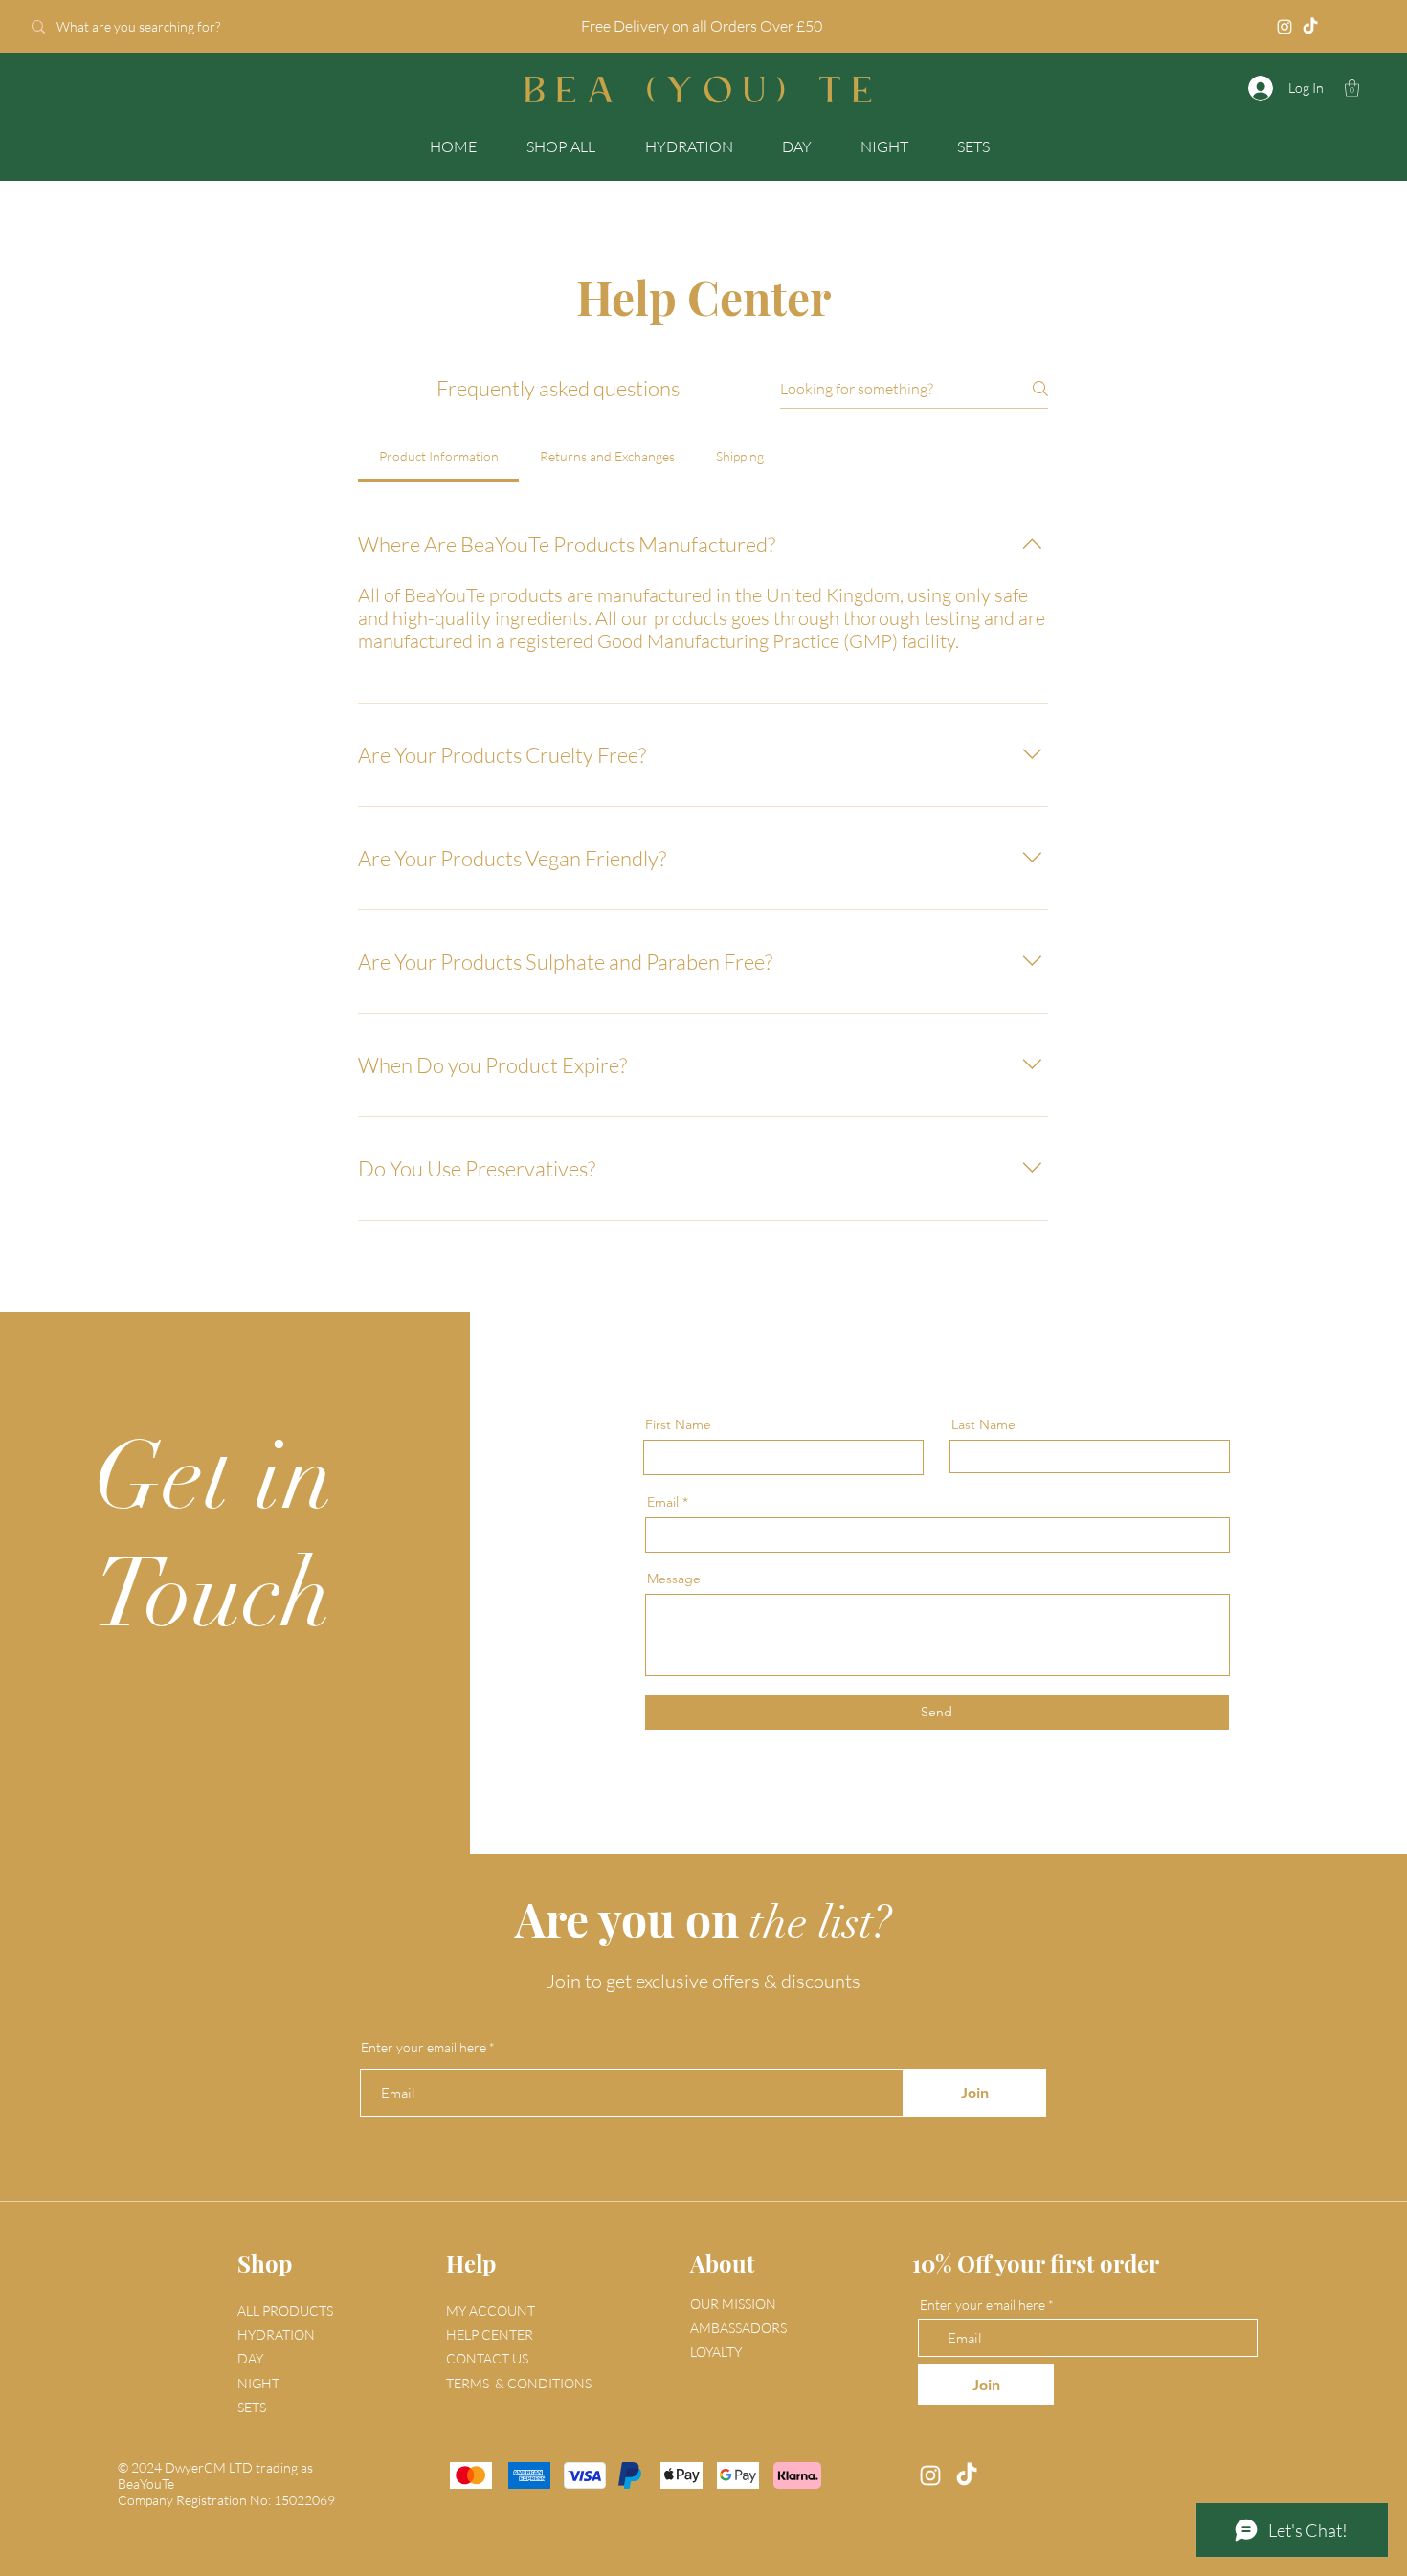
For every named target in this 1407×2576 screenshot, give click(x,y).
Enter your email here (424, 2048)
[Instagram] (1284, 27)
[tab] (438, 457)
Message (674, 1579)
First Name (678, 1424)
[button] (1352, 88)
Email (663, 1502)
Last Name (983, 1424)
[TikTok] (1310, 27)
